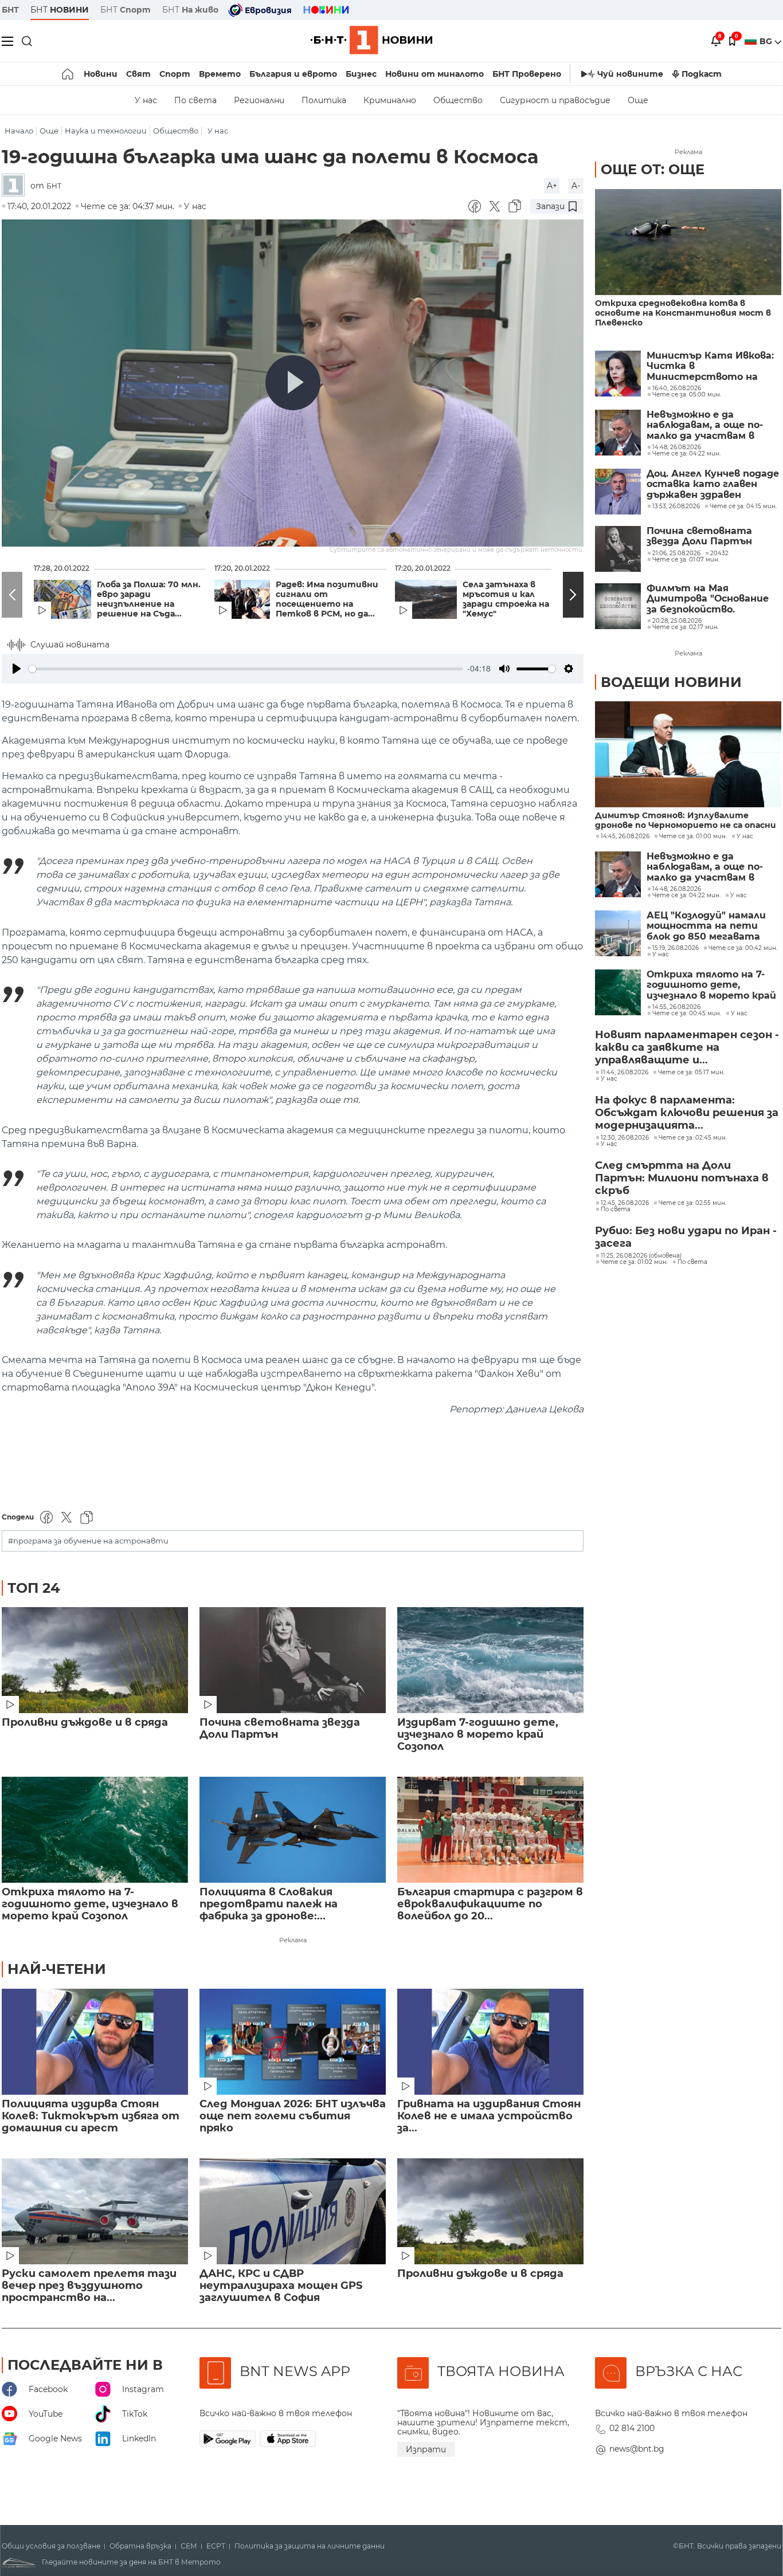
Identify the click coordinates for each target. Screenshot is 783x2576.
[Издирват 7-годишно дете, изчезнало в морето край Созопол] (490, 1660)
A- (576, 186)
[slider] (246, 669)
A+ (552, 186)
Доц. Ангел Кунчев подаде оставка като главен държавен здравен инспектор (713, 484)
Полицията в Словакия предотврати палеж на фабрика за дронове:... (269, 1904)
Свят (138, 74)
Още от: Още (653, 169)
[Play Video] (293, 383)
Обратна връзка (140, 2546)
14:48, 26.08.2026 (677, 889)
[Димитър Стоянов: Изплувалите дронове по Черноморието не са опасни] (688, 754)
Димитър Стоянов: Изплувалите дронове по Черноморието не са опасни (686, 820)
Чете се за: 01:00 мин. (693, 837)
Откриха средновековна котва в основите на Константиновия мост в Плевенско (683, 313)
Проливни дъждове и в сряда (85, 1723)
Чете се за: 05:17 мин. (691, 1073)
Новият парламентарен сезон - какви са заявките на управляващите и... (687, 1047)
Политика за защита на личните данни (310, 2546)
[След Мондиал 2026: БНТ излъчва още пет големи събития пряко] (293, 2042)
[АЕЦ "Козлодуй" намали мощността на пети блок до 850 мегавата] (618, 933)
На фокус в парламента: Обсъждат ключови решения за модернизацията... (687, 1113)
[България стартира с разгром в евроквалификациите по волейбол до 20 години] (490, 1830)
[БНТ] (16, 186)
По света (195, 100)
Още (638, 100)
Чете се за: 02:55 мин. (692, 1203)
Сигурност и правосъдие (555, 100)
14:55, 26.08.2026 (676, 1007)
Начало (19, 131)
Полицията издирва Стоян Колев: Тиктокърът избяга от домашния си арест (91, 2116)
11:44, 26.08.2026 (625, 1073)
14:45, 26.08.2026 (625, 837)
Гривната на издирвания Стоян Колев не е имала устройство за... (489, 2116)
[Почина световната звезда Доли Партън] (293, 1660)
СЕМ (189, 2546)
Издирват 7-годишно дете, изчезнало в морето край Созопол (478, 1735)
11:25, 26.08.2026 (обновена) (641, 1256)
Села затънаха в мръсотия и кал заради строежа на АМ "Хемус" (514, 599)
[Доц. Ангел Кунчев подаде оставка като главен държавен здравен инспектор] (618, 492)
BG (767, 41)
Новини (101, 74)
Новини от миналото (434, 74)
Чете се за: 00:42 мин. (743, 948)
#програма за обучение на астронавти (88, 1541)
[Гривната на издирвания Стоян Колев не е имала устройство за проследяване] (490, 2042)
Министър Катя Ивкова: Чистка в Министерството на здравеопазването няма (710, 366)
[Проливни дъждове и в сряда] (95, 1660)
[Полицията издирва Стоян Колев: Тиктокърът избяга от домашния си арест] (95, 2042)
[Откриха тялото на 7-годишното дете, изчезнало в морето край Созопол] (95, 1830)
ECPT (216, 2546)
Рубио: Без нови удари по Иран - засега (686, 1237)
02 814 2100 (632, 2428)
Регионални (259, 100)
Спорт (175, 74)
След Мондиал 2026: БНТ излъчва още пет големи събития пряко (293, 2116)
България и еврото (293, 74)
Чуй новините (630, 74)
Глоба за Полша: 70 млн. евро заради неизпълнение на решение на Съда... (149, 599)
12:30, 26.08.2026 (625, 1138)
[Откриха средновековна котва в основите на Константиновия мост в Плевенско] (688, 242)
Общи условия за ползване (51, 2546)
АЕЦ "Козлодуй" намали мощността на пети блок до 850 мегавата (706, 926)
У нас (146, 100)
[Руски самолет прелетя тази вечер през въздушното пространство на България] (95, 2211)
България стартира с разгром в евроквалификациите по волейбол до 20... (490, 1904)
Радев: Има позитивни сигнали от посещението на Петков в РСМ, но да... (327, 599)
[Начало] (68, 74)
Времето (220, 74)
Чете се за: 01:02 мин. (634, 1262)
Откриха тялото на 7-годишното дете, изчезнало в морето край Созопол (90, 1904)
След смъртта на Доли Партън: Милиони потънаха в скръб (682, 1178)
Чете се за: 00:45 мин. (687, 1014)
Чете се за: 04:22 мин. (686, 896)
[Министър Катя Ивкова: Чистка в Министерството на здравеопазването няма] (618, 374)
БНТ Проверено (527, 74)
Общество (458, 100)
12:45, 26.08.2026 (625, 1203)
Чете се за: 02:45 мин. (693, 1138)
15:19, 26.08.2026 (676, 948)
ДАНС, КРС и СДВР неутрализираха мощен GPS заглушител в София (281, 2286)
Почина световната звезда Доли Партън (280, 1729)
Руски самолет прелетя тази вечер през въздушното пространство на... (89, 2286)
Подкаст (702, 74)
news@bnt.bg (637, 2449)
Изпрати (426, 2449)
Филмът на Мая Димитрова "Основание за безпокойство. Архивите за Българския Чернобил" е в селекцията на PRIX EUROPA (710, 599)
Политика (324, 100)
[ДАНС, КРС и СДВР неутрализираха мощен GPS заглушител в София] (293, 2211)
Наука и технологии (106, 131)
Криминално (390, 100)
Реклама (293, 1940)
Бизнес (361, 74)
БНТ (10, 10)
